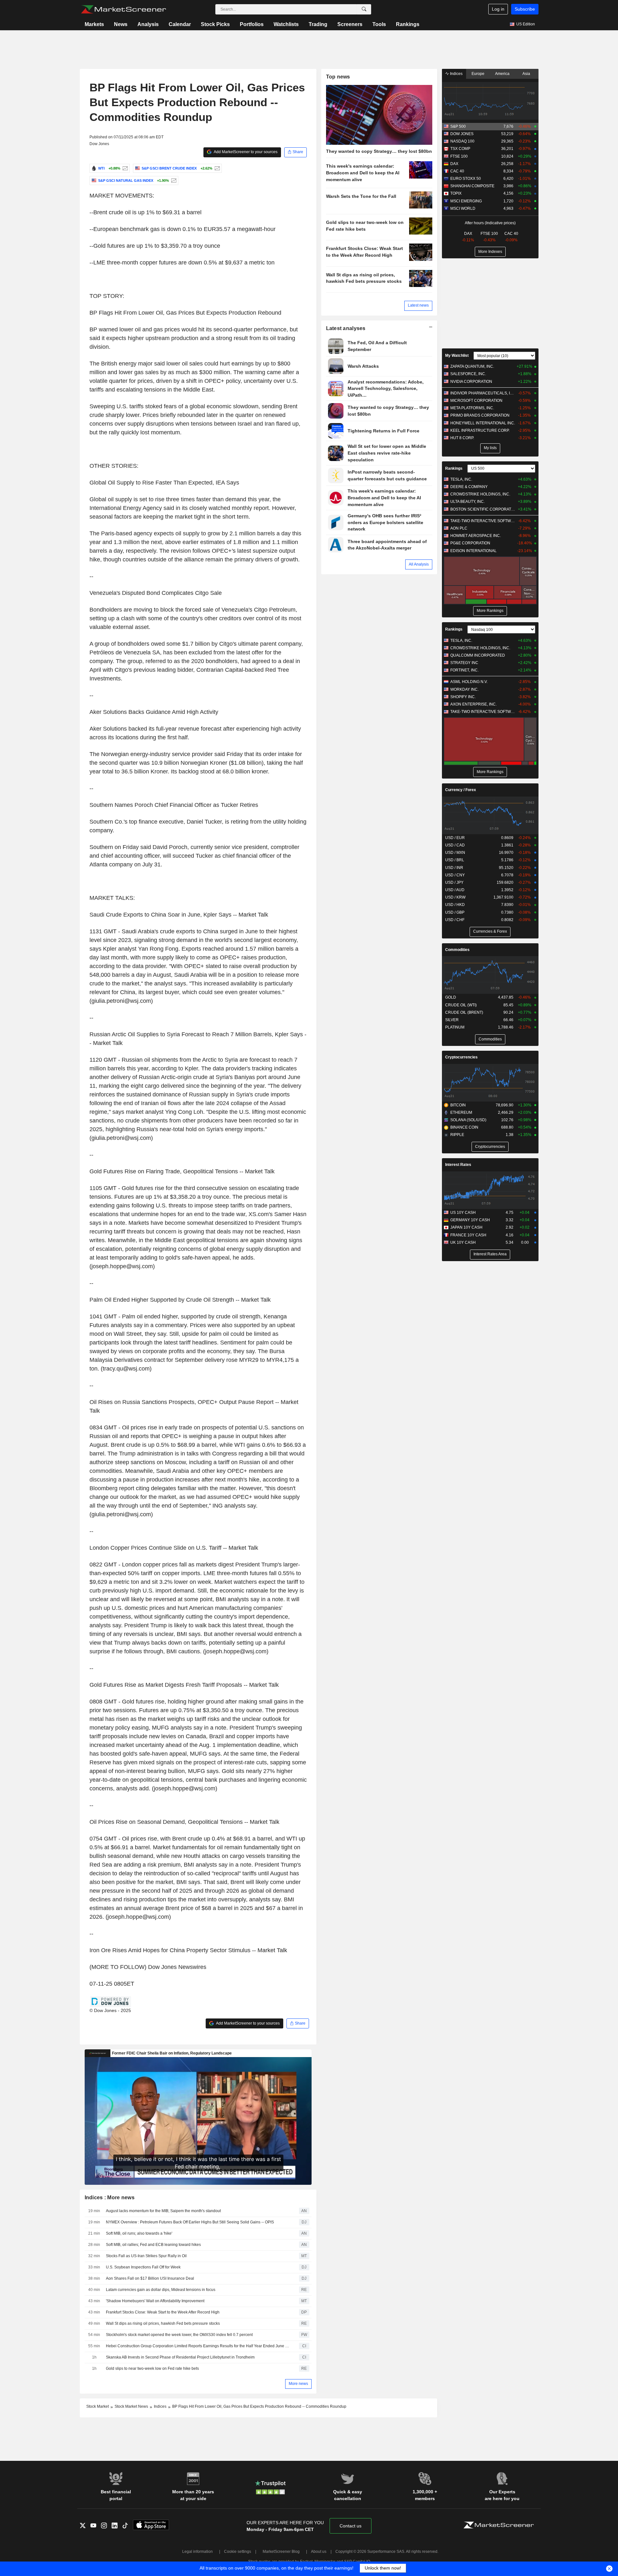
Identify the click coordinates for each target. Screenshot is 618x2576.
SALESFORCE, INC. (468, 374)
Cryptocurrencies (461, 1057)
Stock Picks (215, 24)
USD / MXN (455, 853)
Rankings (408, 24)
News (121, 24)
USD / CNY (455, 875)
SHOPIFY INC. (463, 697)
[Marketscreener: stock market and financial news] (123, 9)
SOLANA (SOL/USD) (468, 1120)
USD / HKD (455, 905)
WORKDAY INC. (464, 689)
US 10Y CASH (463, 1213)
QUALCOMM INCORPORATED (478, 655)
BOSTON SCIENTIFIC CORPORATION (483, 509)
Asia (526, 74)
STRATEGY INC (464, 663)
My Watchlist (457, 355)
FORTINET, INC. (464, 670)
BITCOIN (458, 1105)
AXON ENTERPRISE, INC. (473, 704)
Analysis (148, 24)
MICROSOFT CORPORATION (476, 401)
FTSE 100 (459, 156)
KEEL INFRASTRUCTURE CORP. (480, 430)
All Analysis (419, 564)
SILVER (452, 1020)
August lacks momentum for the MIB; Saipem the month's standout (163, 2211)
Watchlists (286, 24)
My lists (490, 448)
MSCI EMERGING (466, 201)
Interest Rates (458, 1165)
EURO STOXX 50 (466, 179)
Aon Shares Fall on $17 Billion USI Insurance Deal (150, 2278)
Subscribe (525, 9)
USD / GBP (455, 912)
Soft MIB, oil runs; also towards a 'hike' (139, 2233)
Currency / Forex (461, 790)
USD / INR (454, 868)
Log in (498, 9)
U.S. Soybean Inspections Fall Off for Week (143, 2267)
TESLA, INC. (461, 479)
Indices (456, 74)
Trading (318, 24)
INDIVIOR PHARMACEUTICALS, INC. (483, 393)
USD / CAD (455, 845)
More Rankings (490, 611)
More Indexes (490, 252)
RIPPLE (457, 1135)
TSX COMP (460, 149)
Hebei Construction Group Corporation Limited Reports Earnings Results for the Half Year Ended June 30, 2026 (198, 2346)
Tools (379, 24)
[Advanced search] (364, 9)
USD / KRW (455, 897)
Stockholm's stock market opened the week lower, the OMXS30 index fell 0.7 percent (179, 2335)
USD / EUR (455, 838)
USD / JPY (454, 882)
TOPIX (456, 193)
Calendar (180, 24)
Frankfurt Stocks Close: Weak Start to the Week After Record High (163, 2312)
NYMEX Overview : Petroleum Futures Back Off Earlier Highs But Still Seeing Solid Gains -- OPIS (190, 2222)
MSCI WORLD (463, 208)
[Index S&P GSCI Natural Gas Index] (173, 180)
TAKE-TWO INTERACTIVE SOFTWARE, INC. (483, 521)
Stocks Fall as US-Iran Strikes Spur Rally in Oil (146, 2256)
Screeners (350, 24)
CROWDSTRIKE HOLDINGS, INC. (480, 494)
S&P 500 (458, 126)
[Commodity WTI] (124, 168)
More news (298, 2384)
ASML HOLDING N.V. (469, 682)
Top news (338, 77)
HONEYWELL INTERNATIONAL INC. (483, 423)
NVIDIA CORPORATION (471, 382)
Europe (478, 74)
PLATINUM (455, 1027)
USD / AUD (455, 890)
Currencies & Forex (490, 931)
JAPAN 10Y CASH (466, 1227)
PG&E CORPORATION (470, 543)
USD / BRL (455, 860)
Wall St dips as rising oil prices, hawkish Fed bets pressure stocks (163, 2323)
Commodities (457, 950)
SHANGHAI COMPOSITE (472, 186)
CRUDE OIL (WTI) (461, 1005)
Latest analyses (346, 328)
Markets (94, 24)
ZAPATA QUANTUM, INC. (472, 366)
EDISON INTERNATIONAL (473, 551)
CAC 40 (457, 171)
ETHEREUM (461, 1113)
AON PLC (459, 528)
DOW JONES (462, 134)
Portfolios (252, 24)
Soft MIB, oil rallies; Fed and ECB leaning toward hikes (153, 2245)
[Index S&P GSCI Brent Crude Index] (216, 168)
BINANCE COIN (464, 1127)
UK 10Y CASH (463, 1242)
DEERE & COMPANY (469, 487)
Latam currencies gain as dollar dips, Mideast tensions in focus (161, 2290)
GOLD (451, 997)
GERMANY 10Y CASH (470, 1220)
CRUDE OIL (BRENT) (464, 1012)
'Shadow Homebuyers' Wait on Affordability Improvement (155, 2301)
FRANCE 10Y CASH (468, 1235)
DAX (454, 164)
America (502, 74)
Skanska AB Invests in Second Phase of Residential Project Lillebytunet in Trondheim (180, 2357)
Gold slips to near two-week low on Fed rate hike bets (152, 2368)
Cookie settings (238, 2552)
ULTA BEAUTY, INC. (468, 502)
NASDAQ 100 (462, 141)
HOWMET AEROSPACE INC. (476, 536)
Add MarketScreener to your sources (245, 152)
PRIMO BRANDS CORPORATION (480, 415)
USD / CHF (455, 920)
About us (319, 2552)
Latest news (418, 305)
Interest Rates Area (490, 1254)
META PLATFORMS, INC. (472, 408)
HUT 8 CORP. (462, 438)
